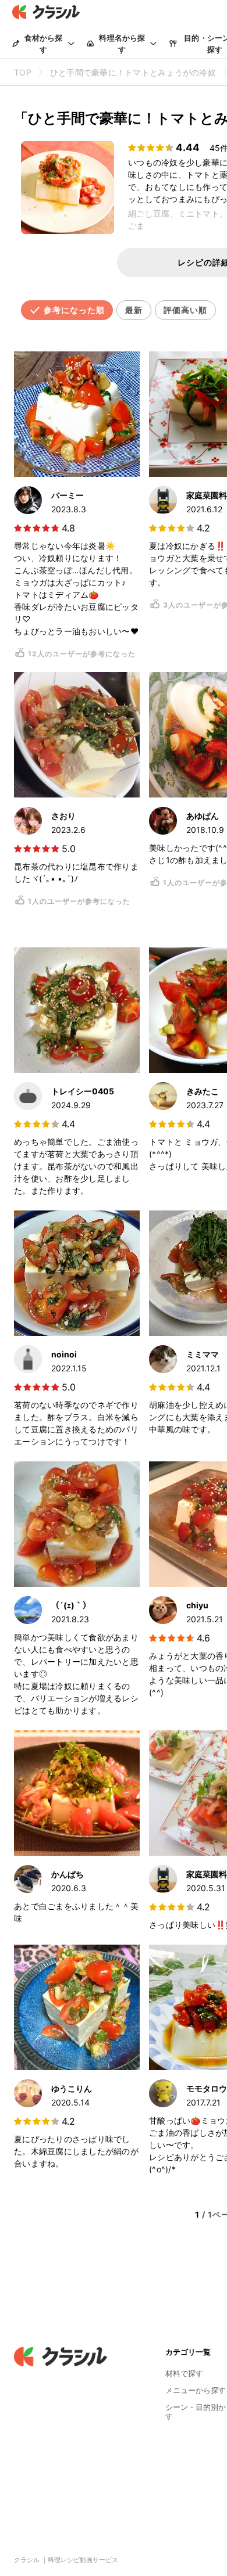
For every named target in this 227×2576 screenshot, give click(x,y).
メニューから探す (196, 2390)
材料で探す (184, 2373)
